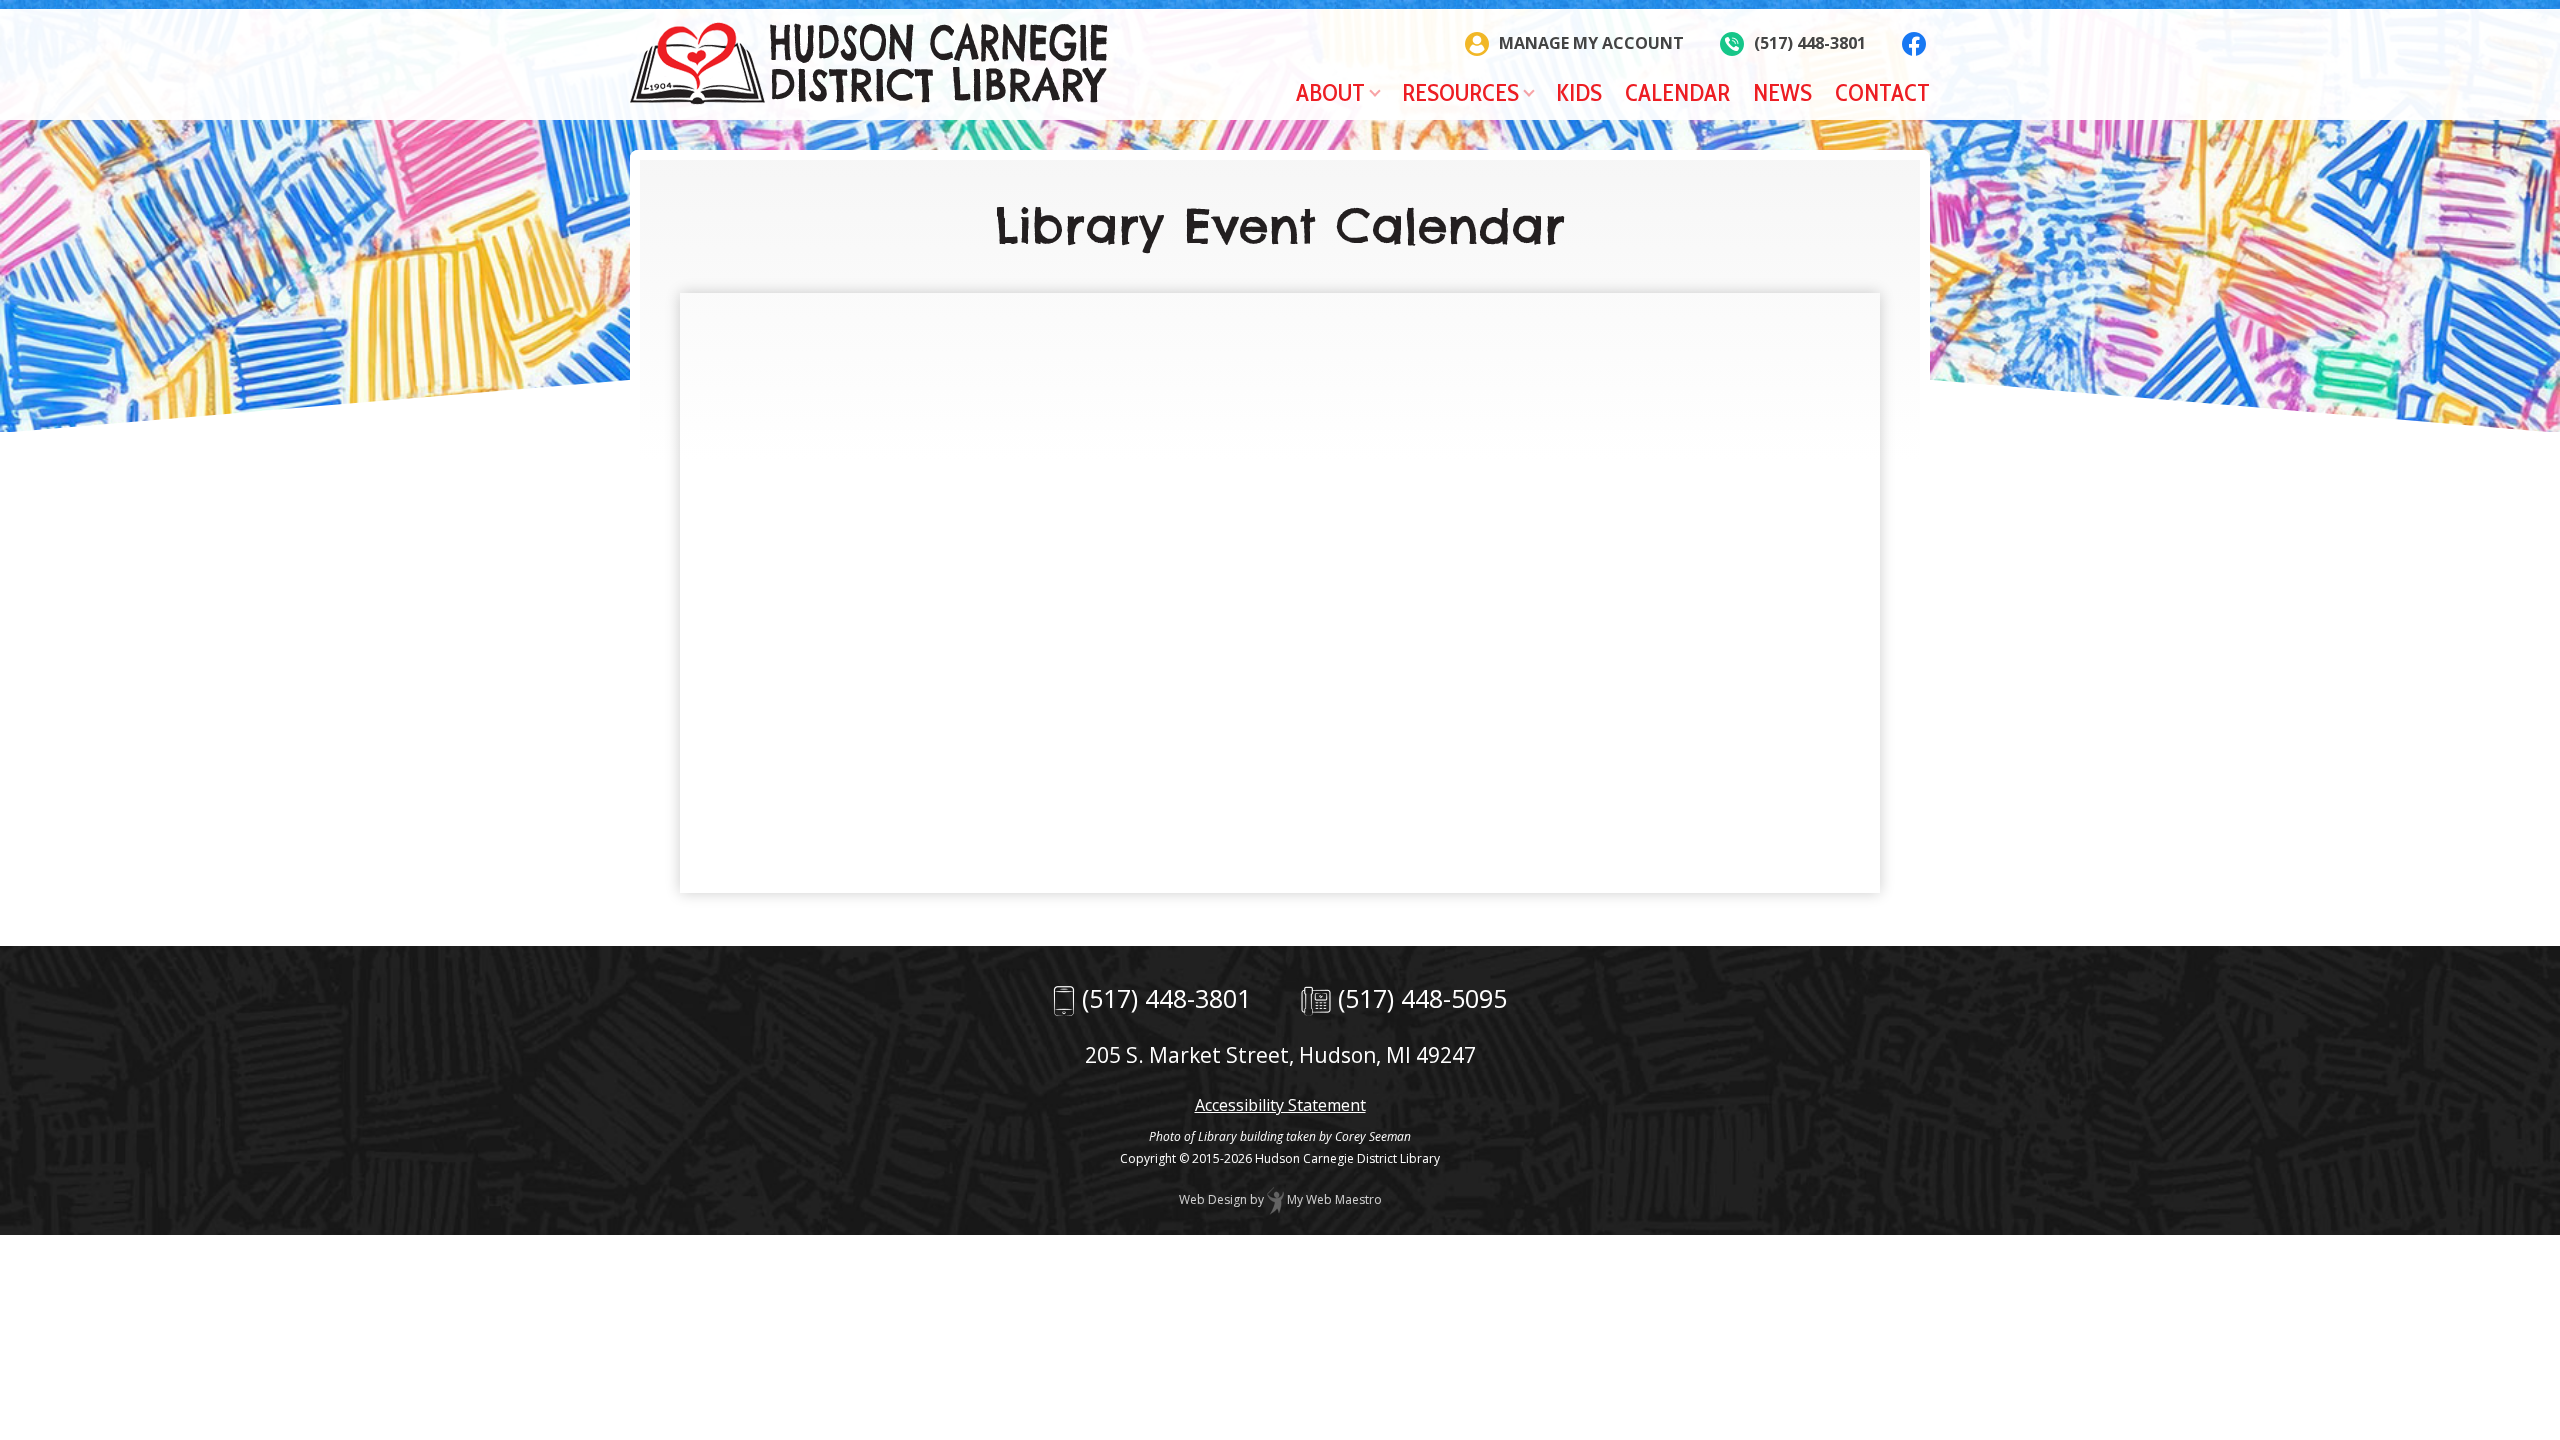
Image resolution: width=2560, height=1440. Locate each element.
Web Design (1213, 1199)
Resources (1460, 92)
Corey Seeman (1373, 1136)
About (1330, 92)
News (1782, 92)
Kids (1579, 92)
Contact (1882, 92)
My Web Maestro (1333, 1199)
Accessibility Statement (1280, 1105)
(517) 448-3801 (1166, 998)
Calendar (1677, 92)
